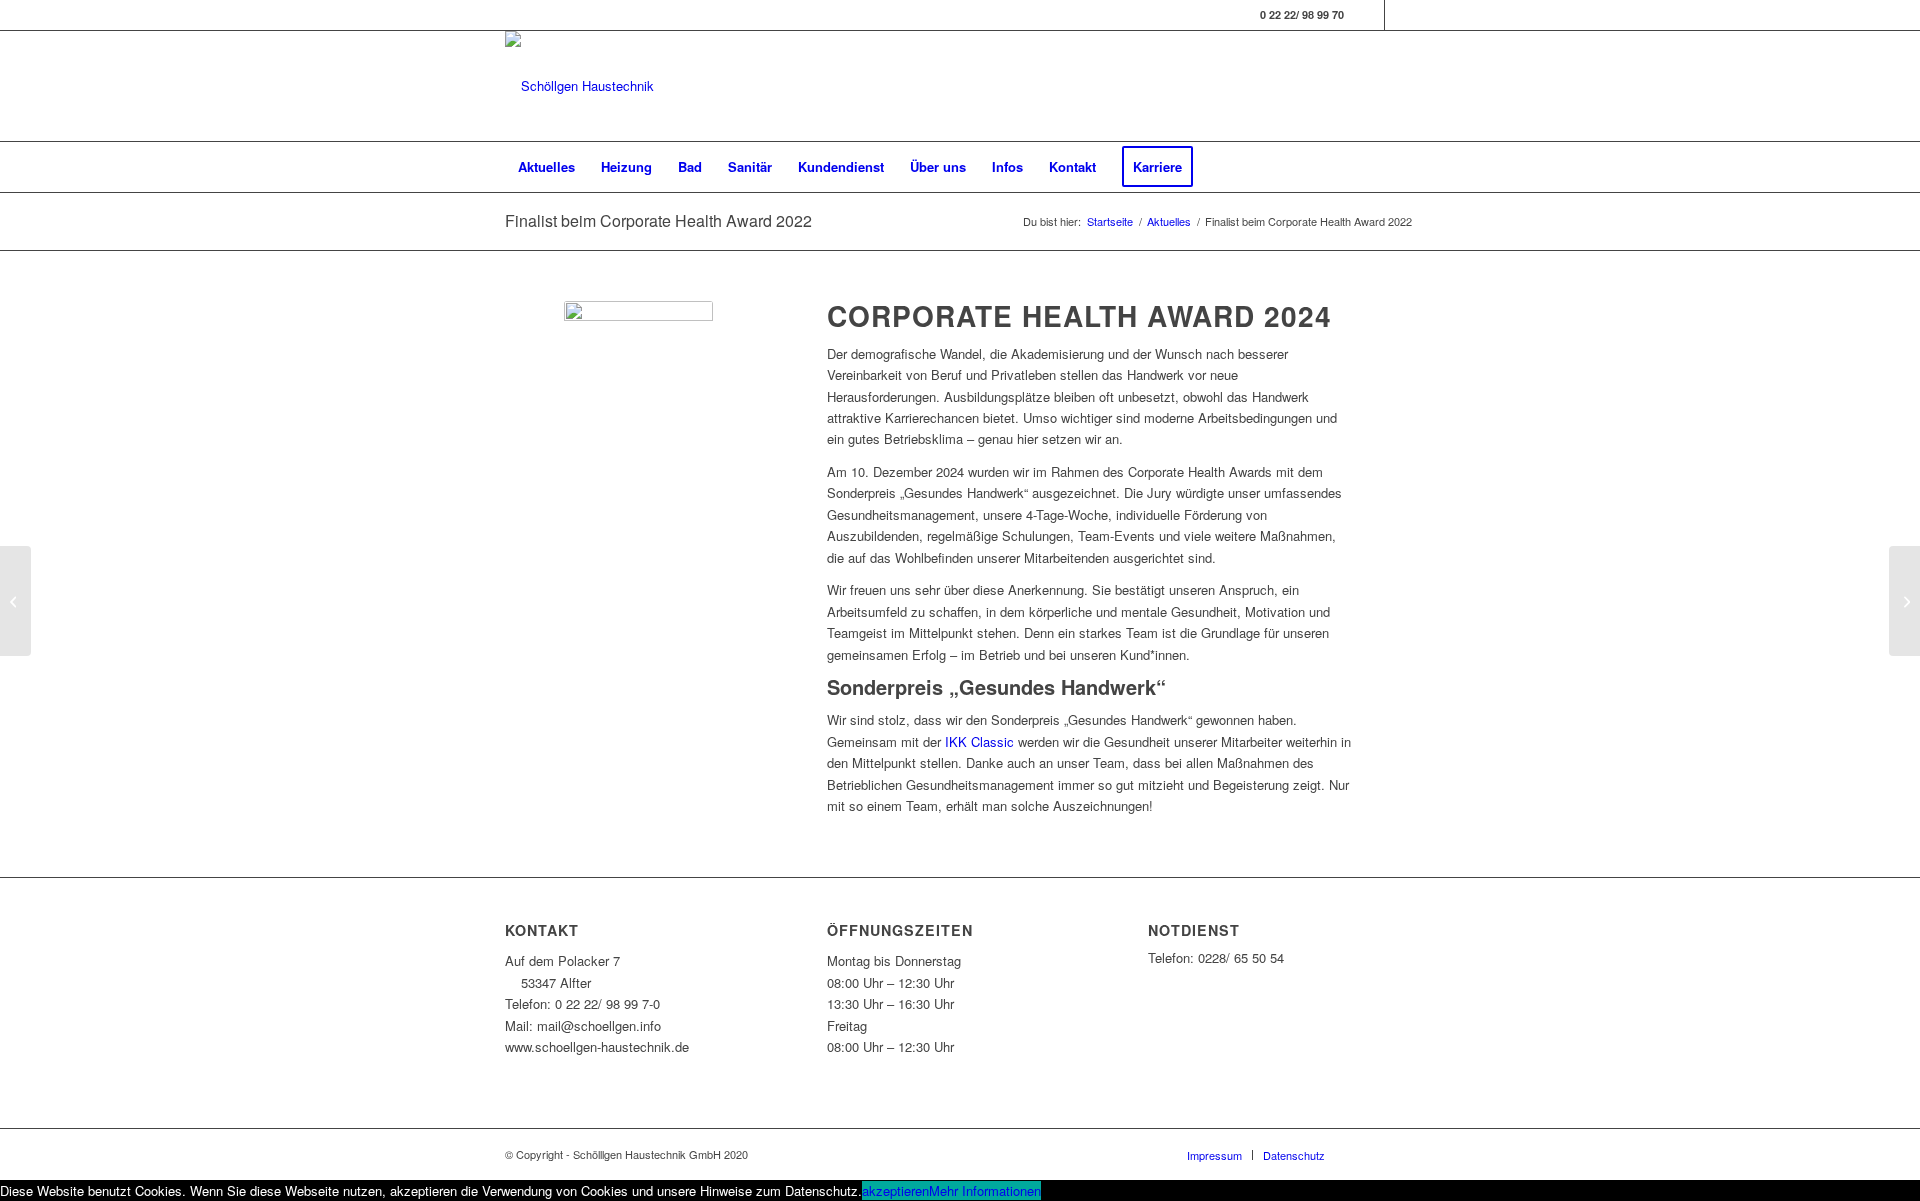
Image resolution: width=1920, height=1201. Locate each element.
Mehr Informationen (985, 1190)
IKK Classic (979, 741)
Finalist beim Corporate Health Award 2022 (658, 220)
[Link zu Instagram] (1400, 15)
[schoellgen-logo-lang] (579, 86)
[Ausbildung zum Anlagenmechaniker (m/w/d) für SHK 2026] (15, 601)
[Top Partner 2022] (1904, 601)
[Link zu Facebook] (1369, 15)
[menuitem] (546, 167)
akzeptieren (895, 1190)
